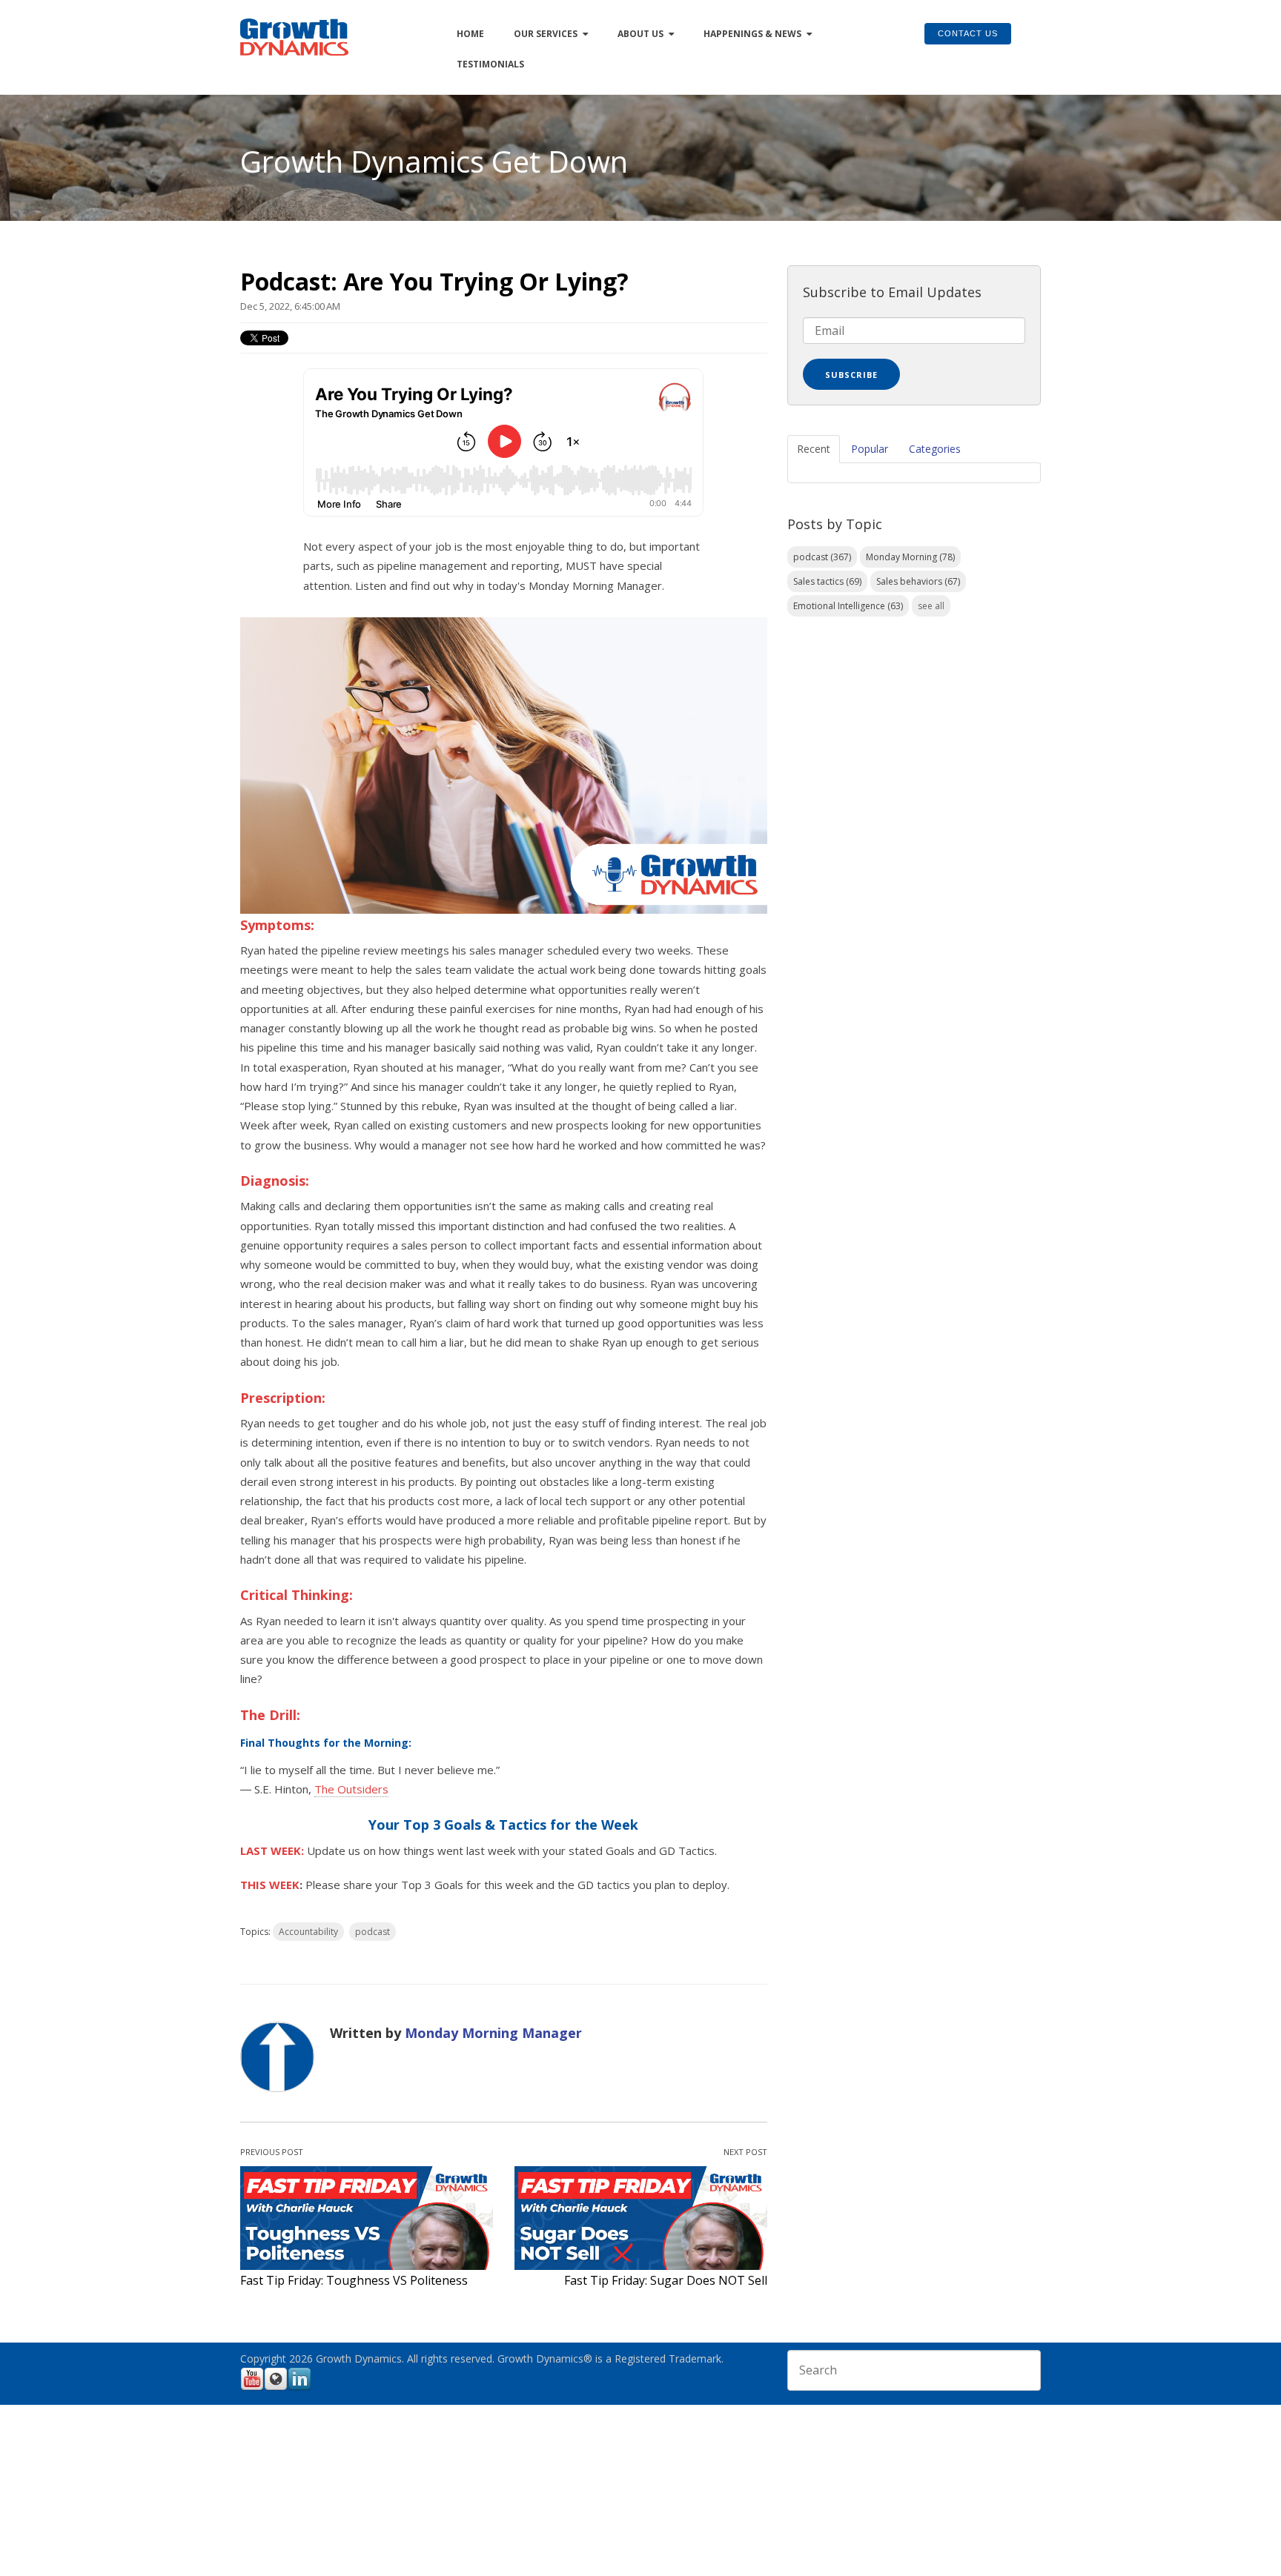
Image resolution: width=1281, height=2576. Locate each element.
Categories (935, 449)
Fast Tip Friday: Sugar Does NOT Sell (666, 2280)
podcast (373, 1932)
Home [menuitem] (470, 34)
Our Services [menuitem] (546, 34)
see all (931, 606)
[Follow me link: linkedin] (299, 2388)
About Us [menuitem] (640, 34)
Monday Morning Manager (493, 2033)
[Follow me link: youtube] (252, 2388)
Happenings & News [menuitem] (752, 34)
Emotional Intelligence (848, 606)
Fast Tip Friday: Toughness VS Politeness (354, 2280)
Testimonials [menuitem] (490, 64)
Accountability (308, 1932)
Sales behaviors (918, 581)
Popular (870, 449)
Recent (814, 449)
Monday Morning (910, 557)
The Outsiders (351, 1789)
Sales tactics (827, 581)
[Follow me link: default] (276, 2388)
